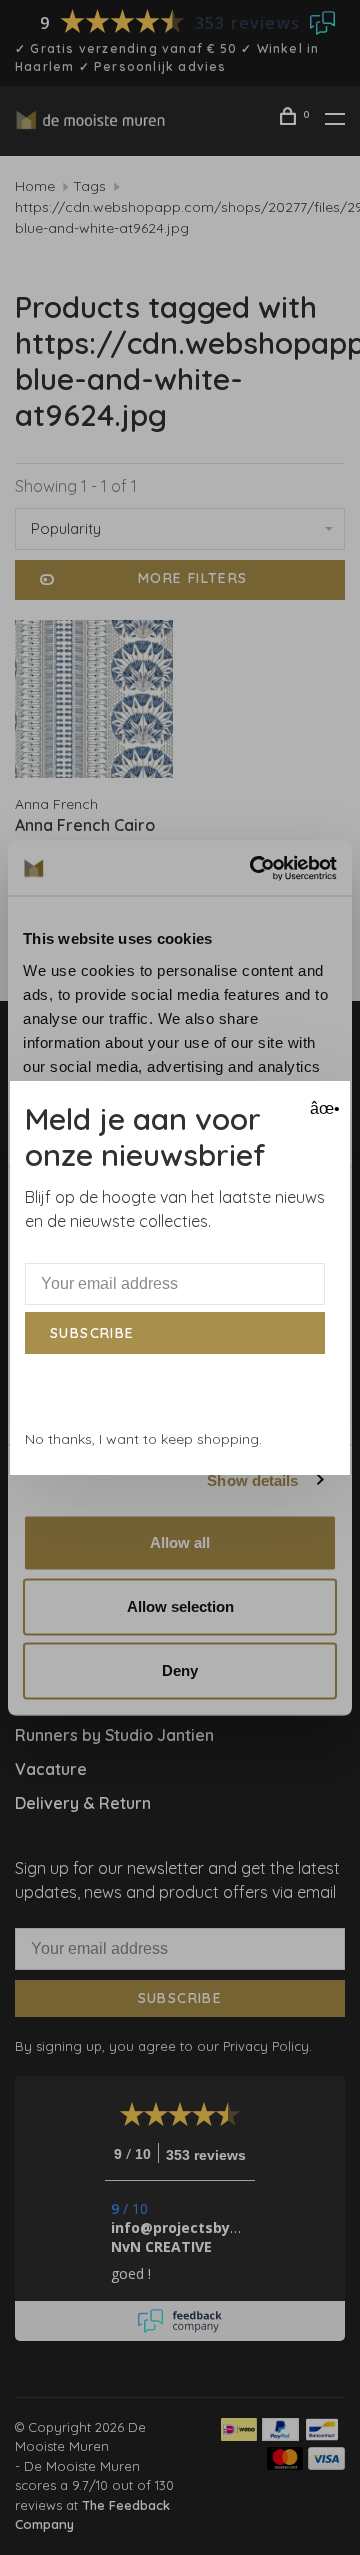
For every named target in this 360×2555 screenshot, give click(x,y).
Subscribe (92, 1333)
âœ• (322, 1108)
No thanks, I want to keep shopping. (143, 1439)
